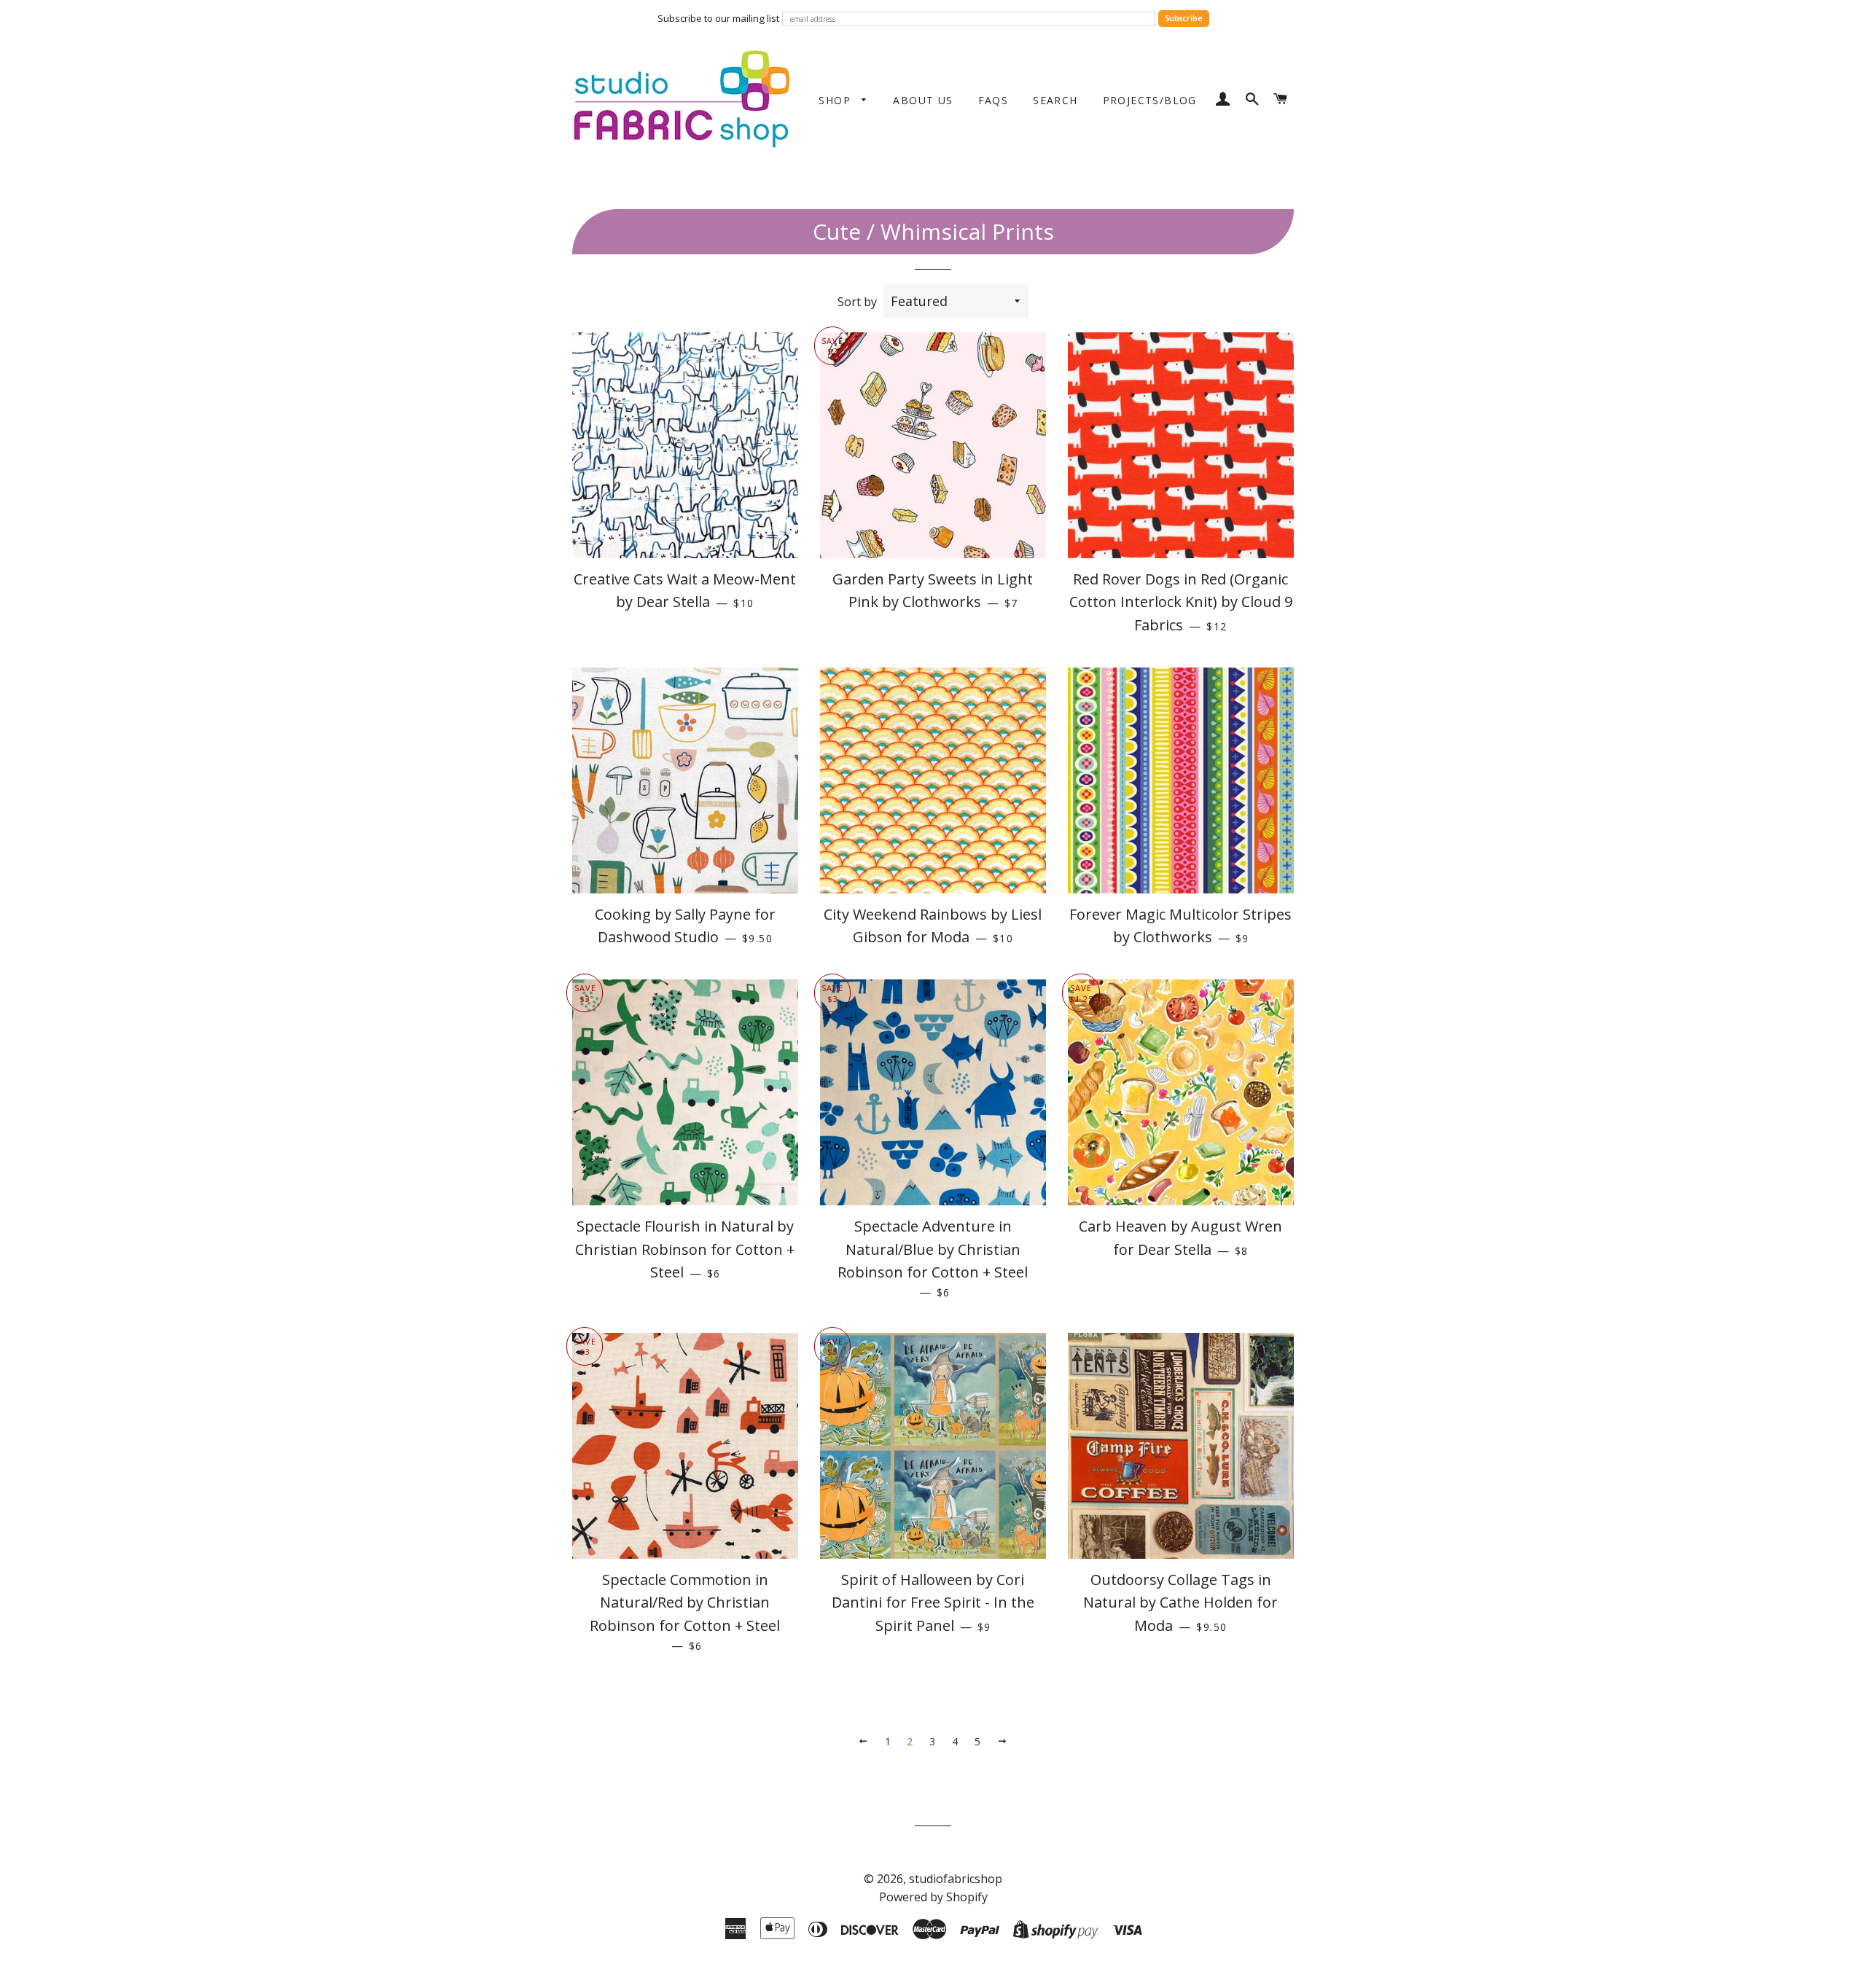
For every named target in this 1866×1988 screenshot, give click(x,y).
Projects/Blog (1150, 100)
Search (1055, 100)
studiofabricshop (956, 1879)
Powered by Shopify (933, 1897)
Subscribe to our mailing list (718, 18)
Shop (836, 100)
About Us (923, 100)
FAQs (993, 100)
